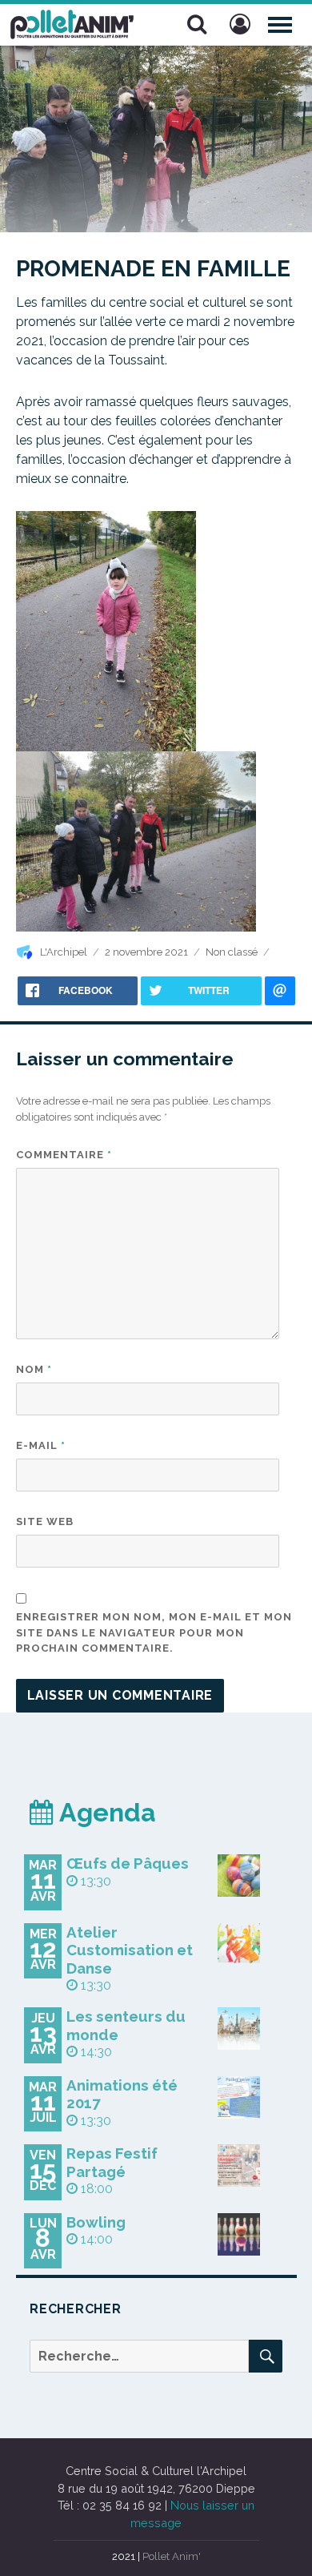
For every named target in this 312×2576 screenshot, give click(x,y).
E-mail (41, 1445)
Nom (34, 1369)
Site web (45, 1521)
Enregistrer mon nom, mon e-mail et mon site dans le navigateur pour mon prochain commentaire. (154, 1632)
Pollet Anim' (172, 2556)
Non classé (232, 952)
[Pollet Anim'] (72, 22)
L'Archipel (64, 952)
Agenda (105, 1812)
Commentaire (64, 1155)
